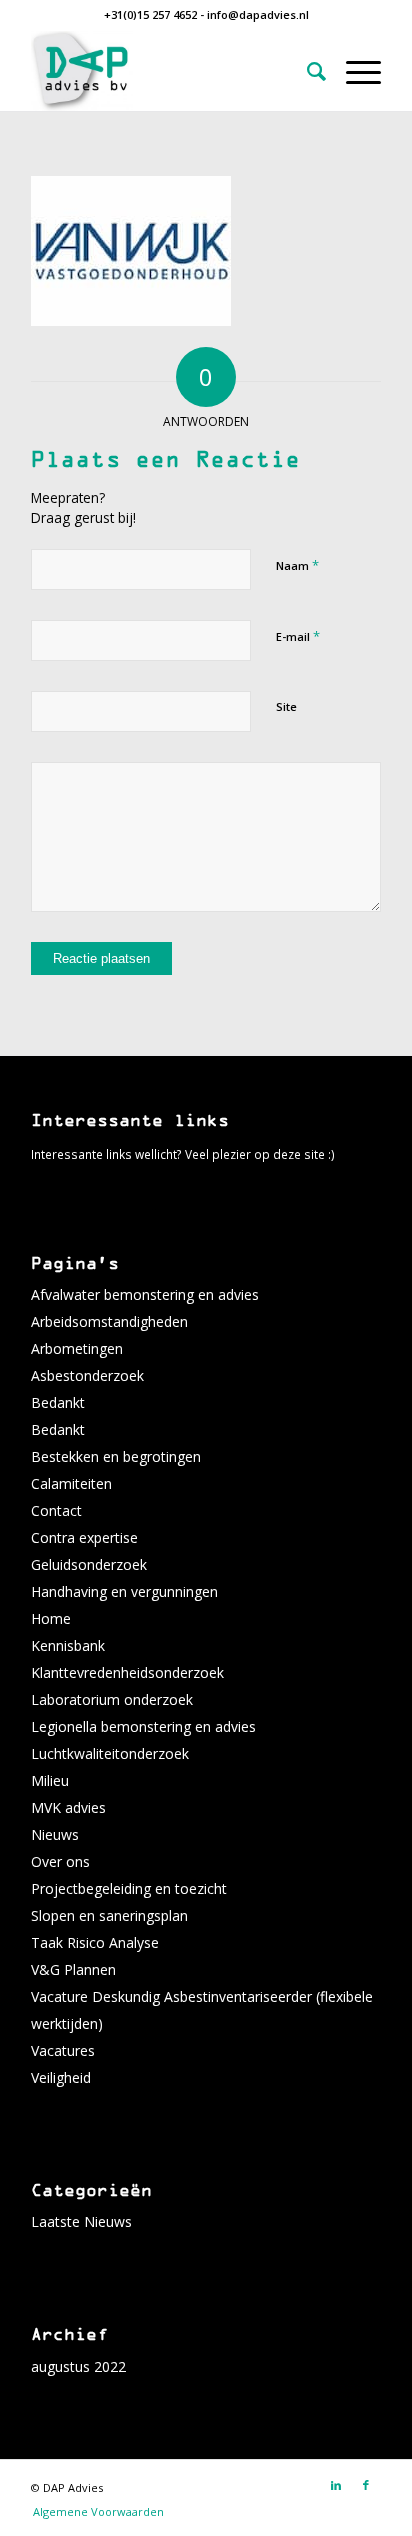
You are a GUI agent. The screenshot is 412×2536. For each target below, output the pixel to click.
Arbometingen (77, 1348)
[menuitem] (306, 71)
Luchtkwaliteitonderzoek (110, 1753)
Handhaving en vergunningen (124, 1591)
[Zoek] (306, 71)
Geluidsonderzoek (89, 1564)
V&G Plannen (73, 1969)
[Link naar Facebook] (366, 2485)
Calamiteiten (71, 1483)
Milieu (50, 1780)
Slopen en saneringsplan (109, 1915)
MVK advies (68, 1807)
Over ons (60, 1861)
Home (51, 1618)
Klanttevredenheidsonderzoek (127, 1672)
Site (286, 706)
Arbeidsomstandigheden (109, 1321)
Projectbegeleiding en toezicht (129, 1888)
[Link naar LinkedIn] (336, 2485)
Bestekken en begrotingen (116, 1456)
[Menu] (353, 71)
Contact (56, 1510)
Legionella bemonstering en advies (143, 1726)
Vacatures (63, 2050)
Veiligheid (61, 2077)
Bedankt (58, 1402)
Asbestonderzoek (87, 1375)
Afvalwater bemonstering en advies (145, 1294)
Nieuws (55, 1834)
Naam (297, 565)
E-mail (298, 636)
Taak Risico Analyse (95, 1942)
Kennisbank (68, 1645)
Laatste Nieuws (81, 2221)
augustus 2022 (78, 2366)
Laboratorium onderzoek (112, 1699)
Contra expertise (84, 1537)
